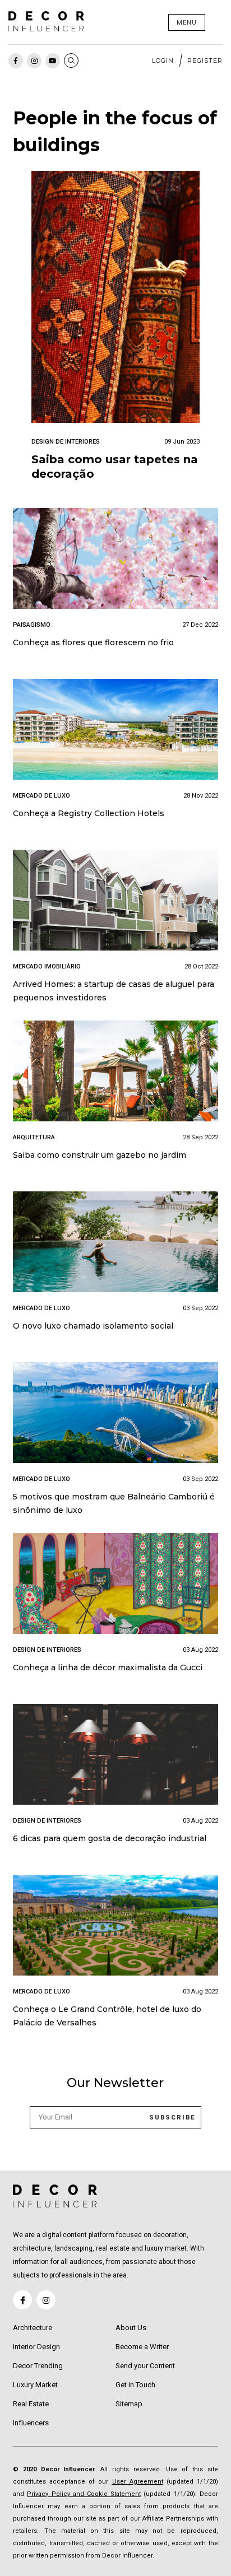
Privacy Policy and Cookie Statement (84, 2494)
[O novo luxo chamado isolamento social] (115, 1244)
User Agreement (138, 2482)
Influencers (31, 2423)
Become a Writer (142, 2347)
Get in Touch (135, 2385)
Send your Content (145, 2366)
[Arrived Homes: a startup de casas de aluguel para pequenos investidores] (115, 902)
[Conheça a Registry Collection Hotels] (115, 731)
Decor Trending (38, 2366)
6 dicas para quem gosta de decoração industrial (110, 1838)
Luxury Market (35, 2385)
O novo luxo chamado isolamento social (93, 1326)
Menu (187, 23)
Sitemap (129, 2404)
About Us (131, 2328)
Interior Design (36, 2347)
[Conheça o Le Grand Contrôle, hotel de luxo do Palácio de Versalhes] (115, 1927)
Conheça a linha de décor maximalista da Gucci (108, 1667)
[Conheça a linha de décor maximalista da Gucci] (115, 1585)
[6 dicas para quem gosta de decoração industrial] (115, 1756)
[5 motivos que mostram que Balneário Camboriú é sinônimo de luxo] (115, 1415)
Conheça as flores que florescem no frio (93, 642)
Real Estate (31, 2404)
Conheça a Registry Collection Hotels (89, 813)
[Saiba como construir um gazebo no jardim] (115, 1073)
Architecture (33, 2328)
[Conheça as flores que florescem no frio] (115, 560)
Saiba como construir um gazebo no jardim (100, 1155)
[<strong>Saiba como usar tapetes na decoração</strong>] (116, 299)
